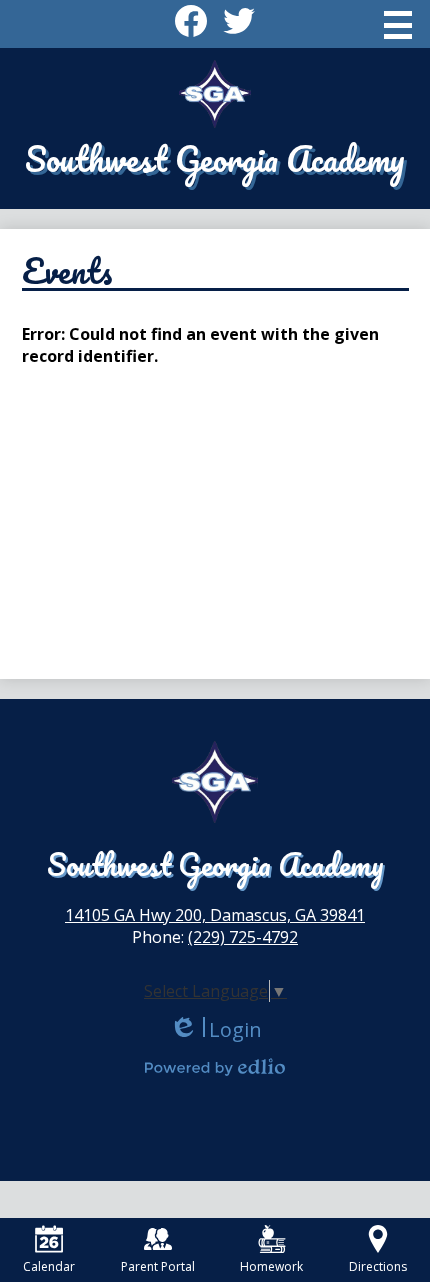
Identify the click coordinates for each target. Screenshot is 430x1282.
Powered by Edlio (215, 1067)
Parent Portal (158, 1266)
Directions (378, 1266)
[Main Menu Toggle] (398, 25)
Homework (271, 1266)
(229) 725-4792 (243, 937)
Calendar (49, 1266)
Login (215, 1029)
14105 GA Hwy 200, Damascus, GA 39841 (215, 915)
